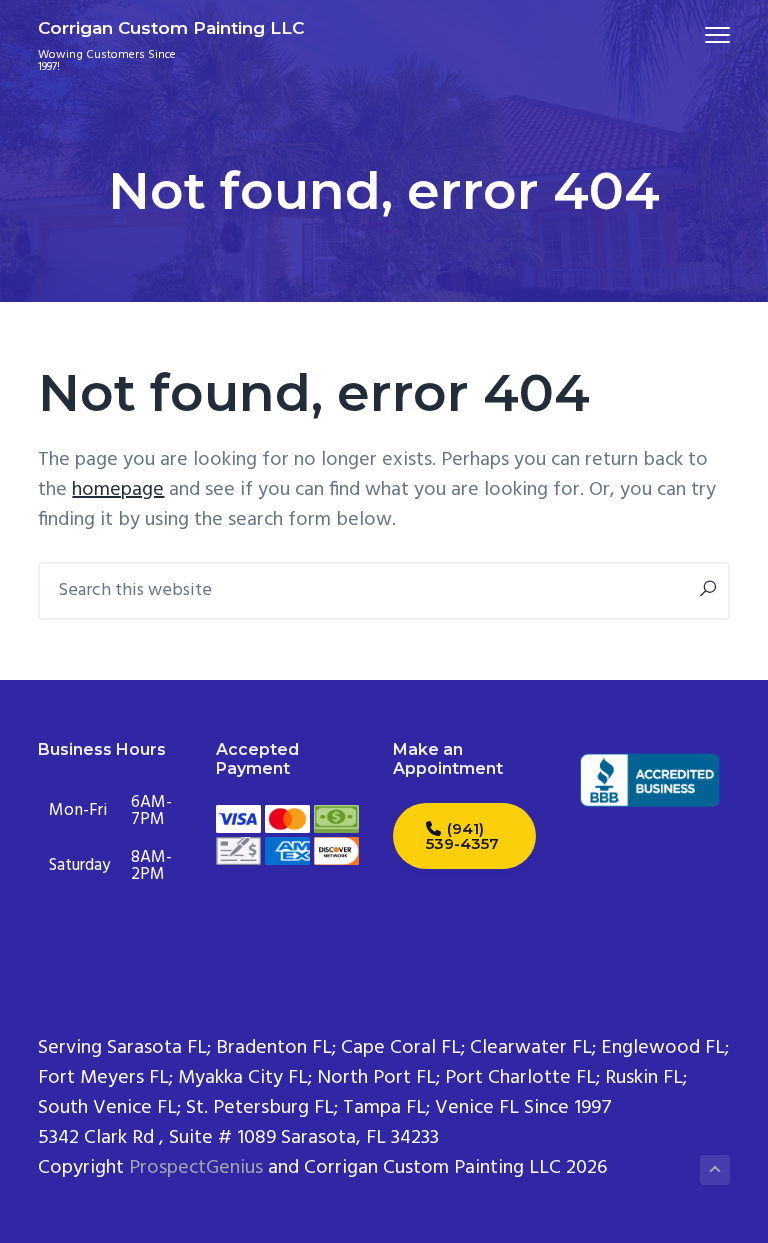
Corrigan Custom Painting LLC (171, 28)
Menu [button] (694, 34)
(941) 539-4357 (462, 836)
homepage (118, 490)
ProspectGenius (196, 1168)
